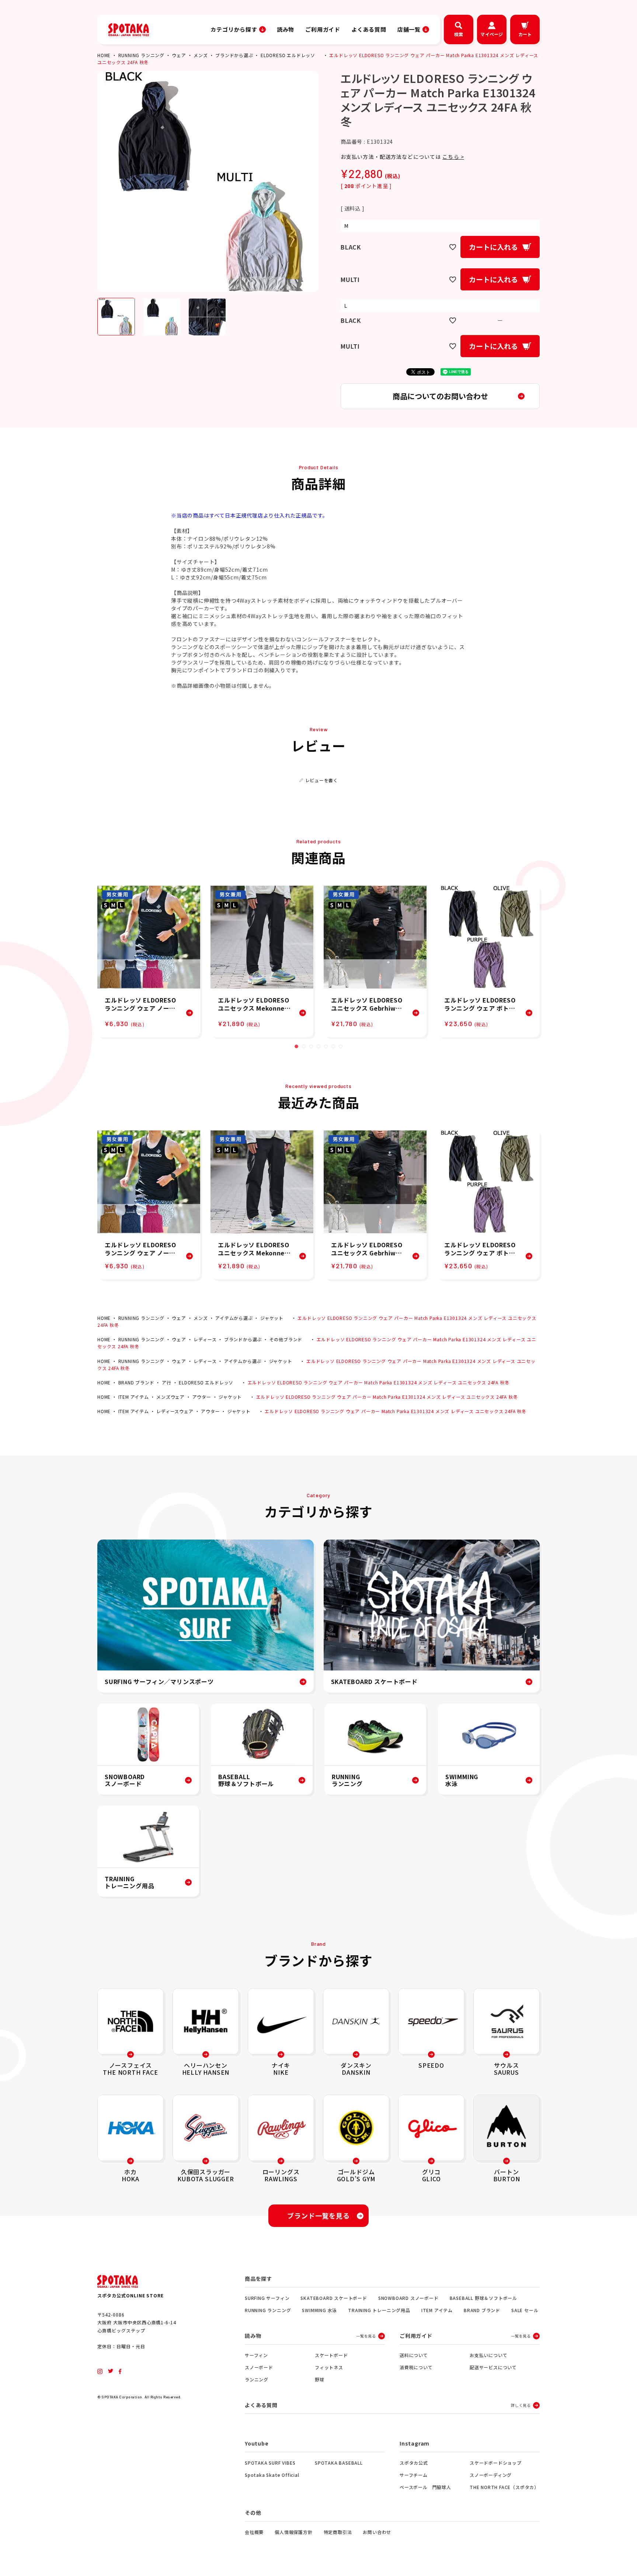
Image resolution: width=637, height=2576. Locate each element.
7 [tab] (341, 1046)
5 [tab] (326, 1046)
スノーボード (259, 2367)
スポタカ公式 (414, 2463)
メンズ (201, 55)
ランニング (257, 2379)
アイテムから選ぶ (234, 1318)
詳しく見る (521, 2405)
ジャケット (272, 1318)
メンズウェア (170, 1397)
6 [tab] (333, 1046)
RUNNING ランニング (141, 55)
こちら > (453, 157)
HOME (104, 55)
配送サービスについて (493, 2367)
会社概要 (254, 2532)
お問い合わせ (377, 2532)
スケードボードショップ (496, 2463)
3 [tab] (311, 1046)
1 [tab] (296, 1046)
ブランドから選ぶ (234, 55)
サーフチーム (414, 2475)
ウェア (179, 55)
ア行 (167, 1382)
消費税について (416, 2367)
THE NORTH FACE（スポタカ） (504, 2487)
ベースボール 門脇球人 (425, 2487)
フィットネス (329, 2367)
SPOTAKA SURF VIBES (270, 2463)
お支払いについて (488, 2355)
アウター (202, 1397)
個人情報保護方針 (293, 2532)
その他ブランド (286, 1339)
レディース (205, 1339)
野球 (320, 2379)
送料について (414, 2355)
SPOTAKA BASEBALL (339, 2463)
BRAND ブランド (136, 1382)
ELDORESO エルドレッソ (288, 55)
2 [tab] (304, 1046)
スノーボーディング (491, 2475)
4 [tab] (318, 1046)
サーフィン (256, 2355)
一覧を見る (366, 2336)
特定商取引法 (338, 2532)
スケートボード (331, 2355)
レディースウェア (175, 1411)
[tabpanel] (149, 961)
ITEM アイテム (134, 1397)
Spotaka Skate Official (272, 2475)
